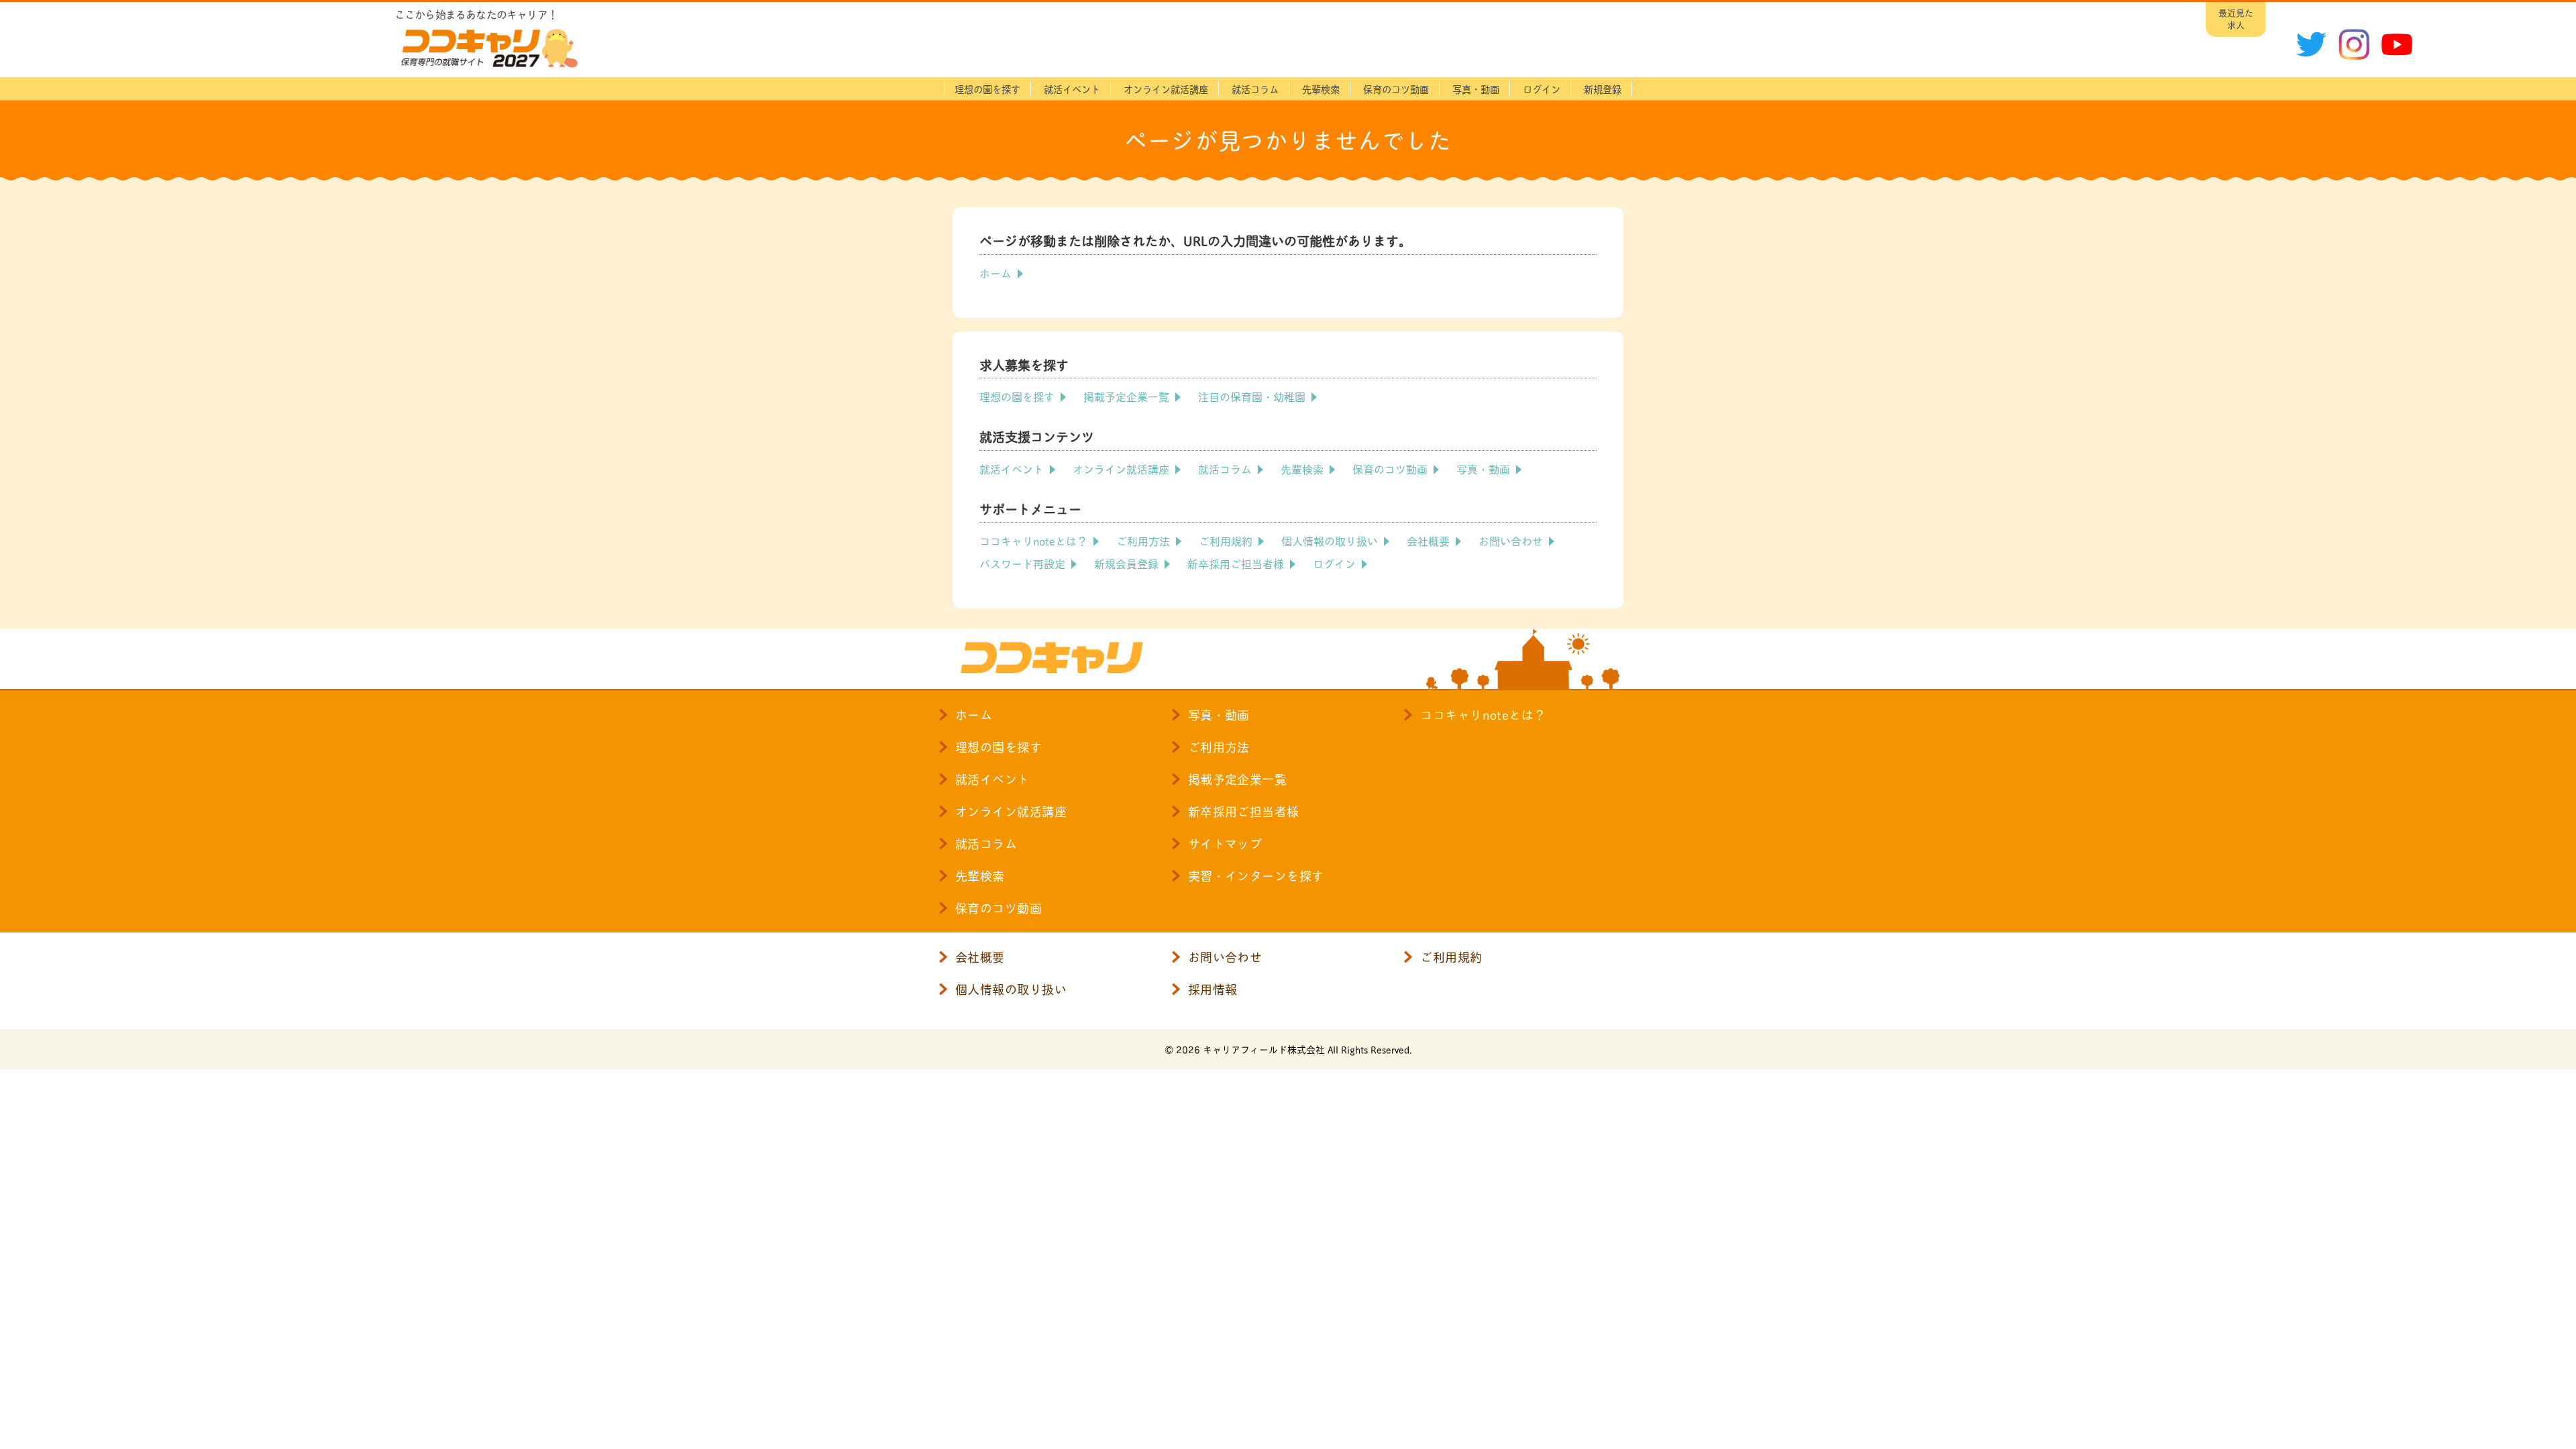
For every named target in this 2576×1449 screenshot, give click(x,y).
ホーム (996, 273)
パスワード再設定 (1022, 563)
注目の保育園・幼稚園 (1252, 396)
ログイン (1334, 563)
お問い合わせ (1511, 540)
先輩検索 (1321, 89)
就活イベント (1072, 89)
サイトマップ (1225, 843)
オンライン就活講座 (1166, 89)
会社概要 (1428, 540)
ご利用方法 (1143, 540)
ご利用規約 (1226, 540)
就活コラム (1255, 89)
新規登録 (1603, 89)
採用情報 (1213, 989)
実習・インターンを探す (1256, 875)
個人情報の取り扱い (1330, 540)
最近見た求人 (2236, 18)
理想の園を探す (987, 89)
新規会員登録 (1126, 563)
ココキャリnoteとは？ (1033, 540)
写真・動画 (1476, 89)
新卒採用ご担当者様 (1236, 563)
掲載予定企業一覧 (1126, 396)
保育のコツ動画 (1396, 89)
